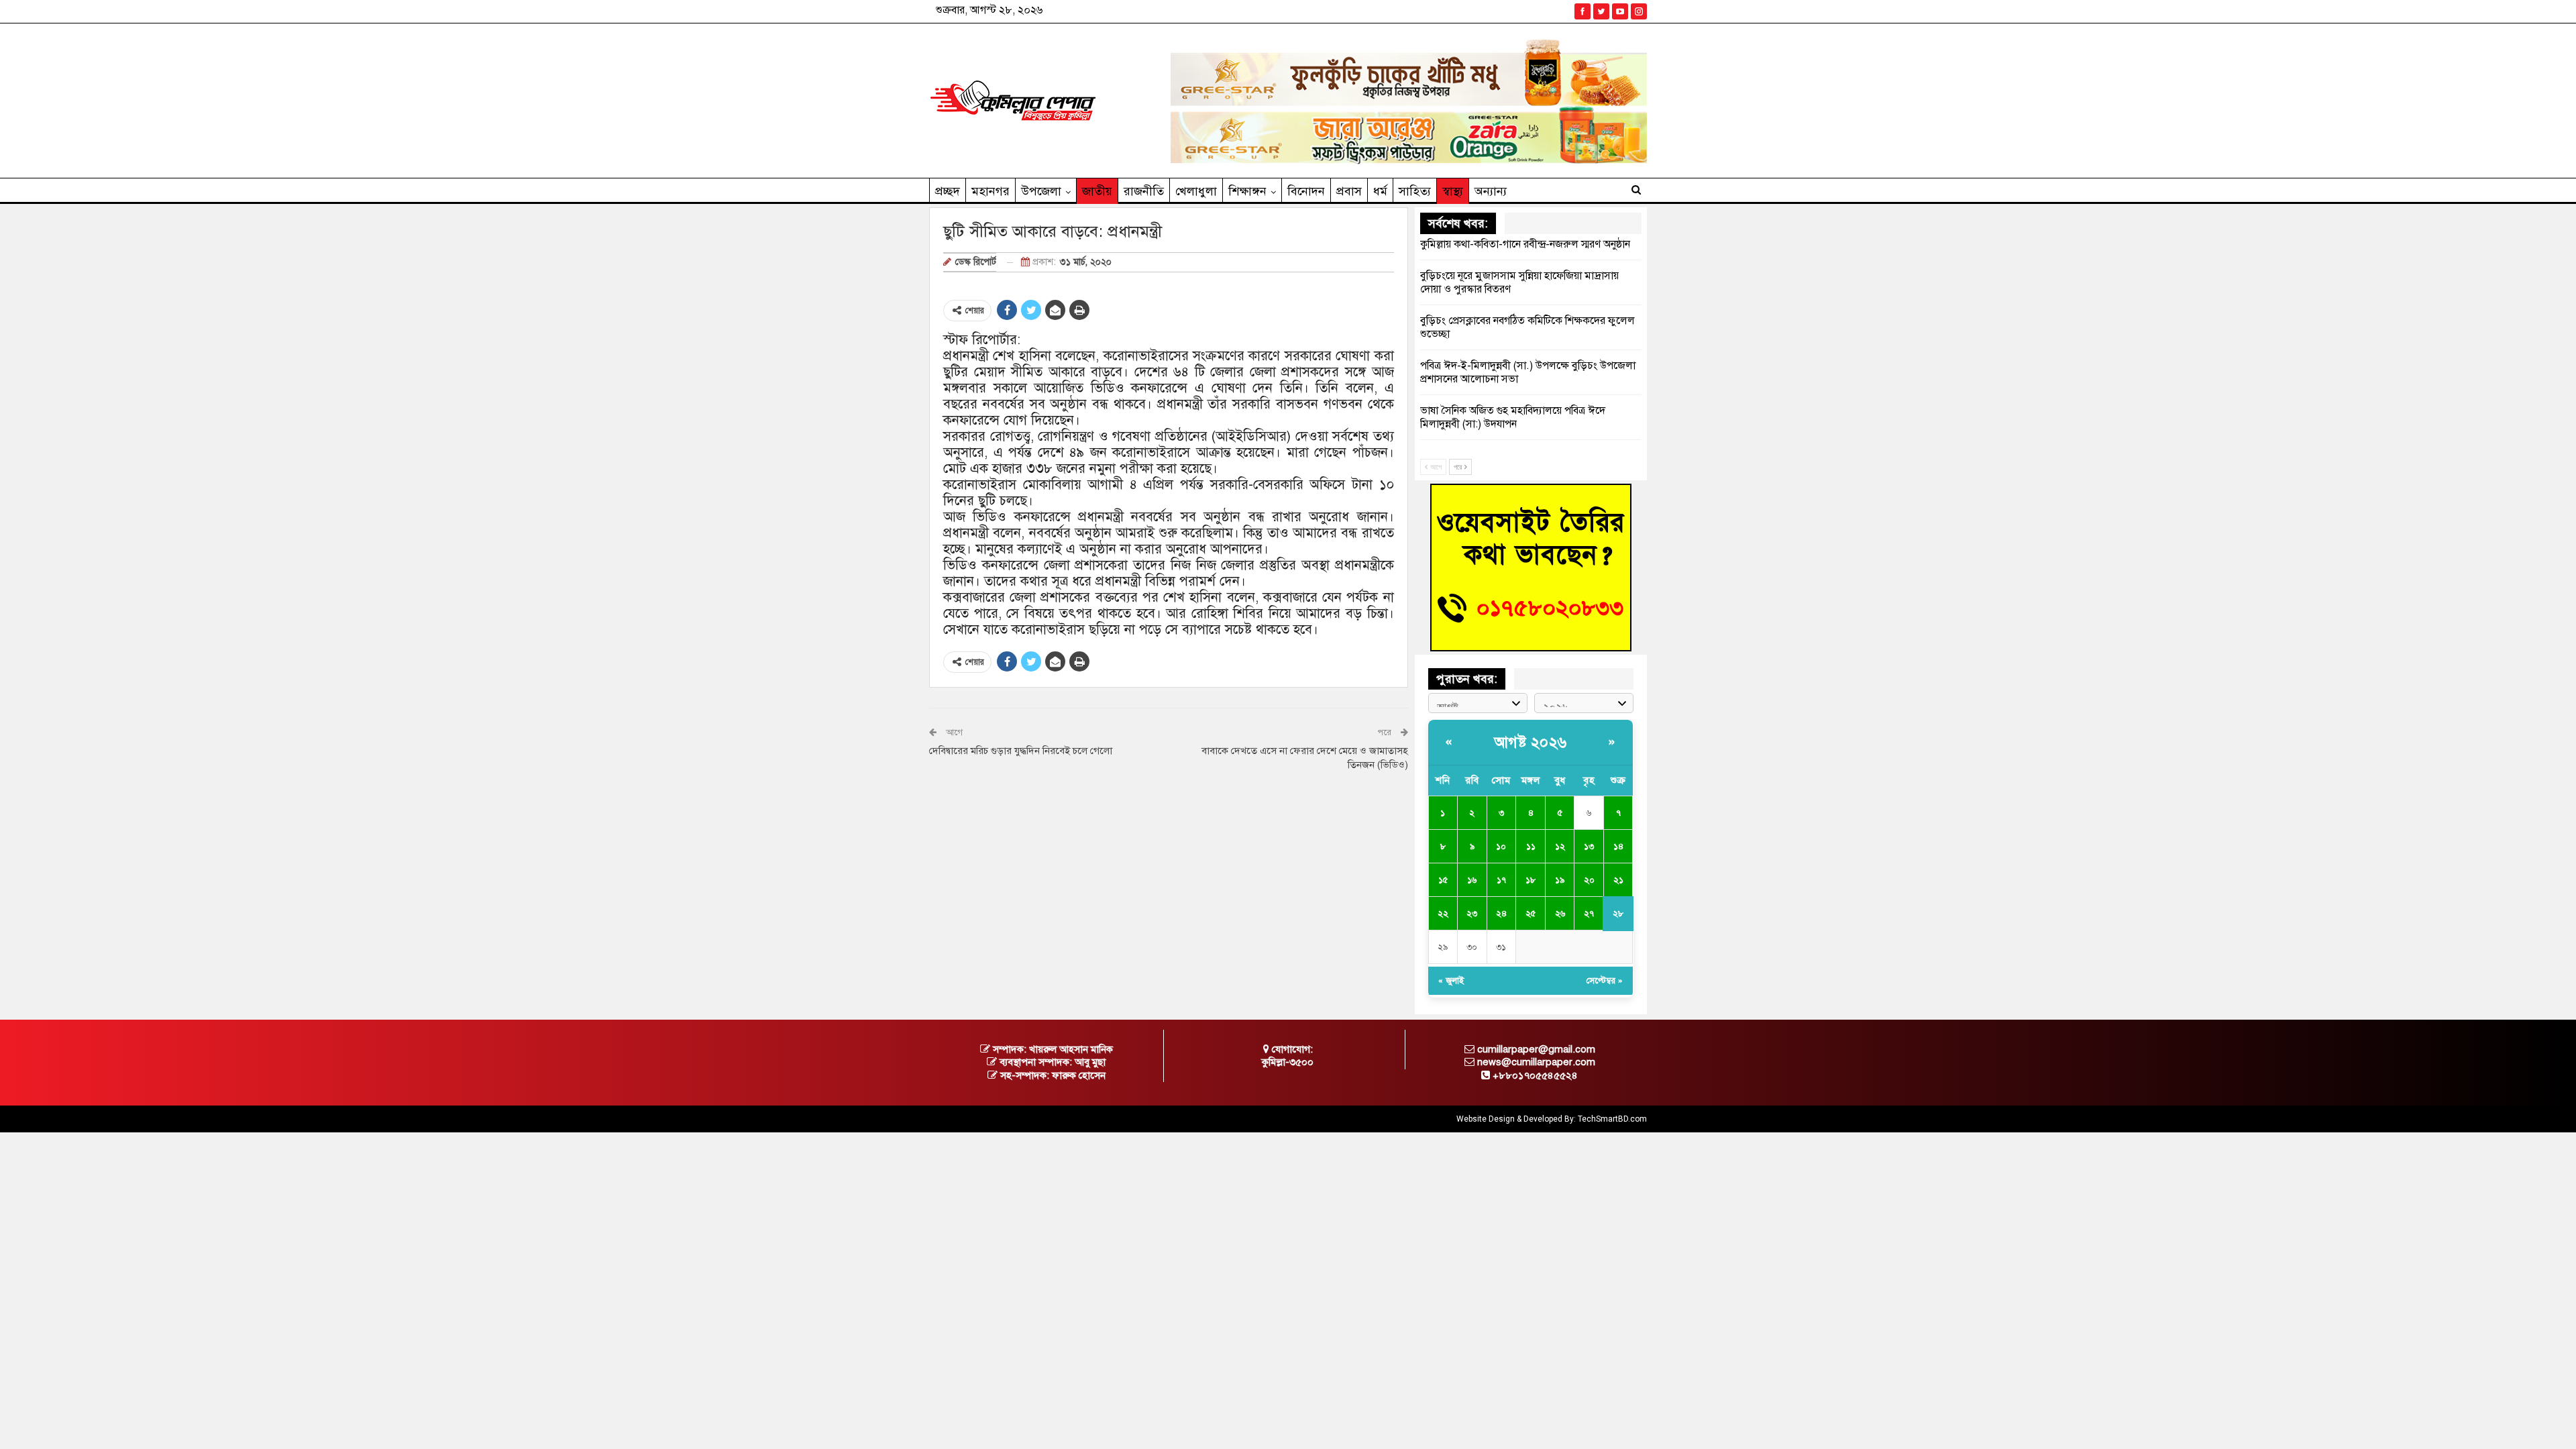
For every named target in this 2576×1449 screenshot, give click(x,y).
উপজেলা (1041, 191)
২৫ (1531, 914)
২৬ (1560, 914)
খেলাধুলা (1196, 191)
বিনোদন (1306, 191)
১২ (1560, 847)
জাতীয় (1097, 191)
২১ (1618, 880)
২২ (1443, 914)
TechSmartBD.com (1612, 1119)
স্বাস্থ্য (1453, 191)
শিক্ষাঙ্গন (1247, 191)
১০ (1501, 847)
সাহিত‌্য (1415, 191)
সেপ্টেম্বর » (1605, 981)
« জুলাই (1451, 981)
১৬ (1472, 880)
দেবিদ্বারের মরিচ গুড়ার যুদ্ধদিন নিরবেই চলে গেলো (1021, 751)
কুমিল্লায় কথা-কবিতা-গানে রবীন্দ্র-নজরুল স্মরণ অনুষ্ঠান (1525, 244)
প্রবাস (1349, 191)
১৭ (1501, 880)
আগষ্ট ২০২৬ (1531, 742)
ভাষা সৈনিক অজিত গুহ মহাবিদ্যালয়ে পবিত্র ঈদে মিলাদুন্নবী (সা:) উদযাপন (1513, 417)
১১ (1531, 847)
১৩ (1589, 847)
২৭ (1589, 914)
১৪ (1618, 847)
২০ (1589, 880)
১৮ (1531, 880)
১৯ (1560, 880)
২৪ (1501, 914)
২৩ (1472, 914)
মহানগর (990, 191)
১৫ (1443, 880)
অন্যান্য (1491, 191)
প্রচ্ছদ (948, 191)
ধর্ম (1380, 191)
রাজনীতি (1144, 191)
